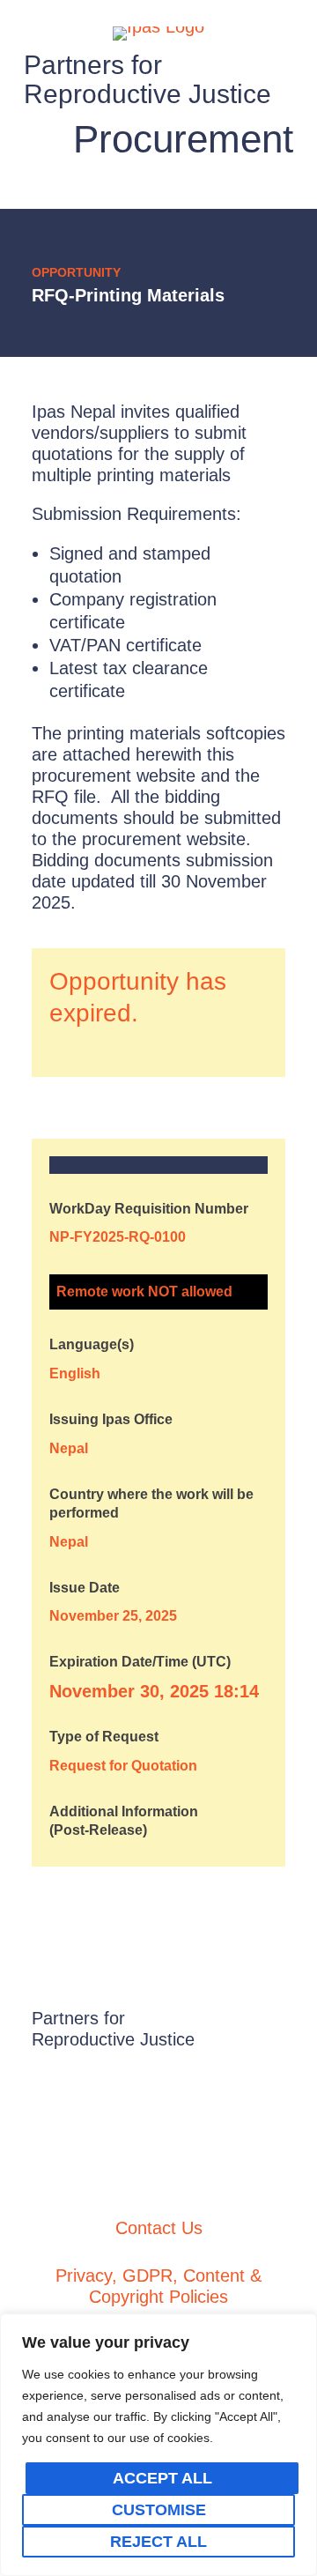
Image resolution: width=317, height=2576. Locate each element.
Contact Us (159, 2228)
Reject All (158, 2542)
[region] (158, 2445)
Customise (159, 2510)
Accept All (162, 2478)
